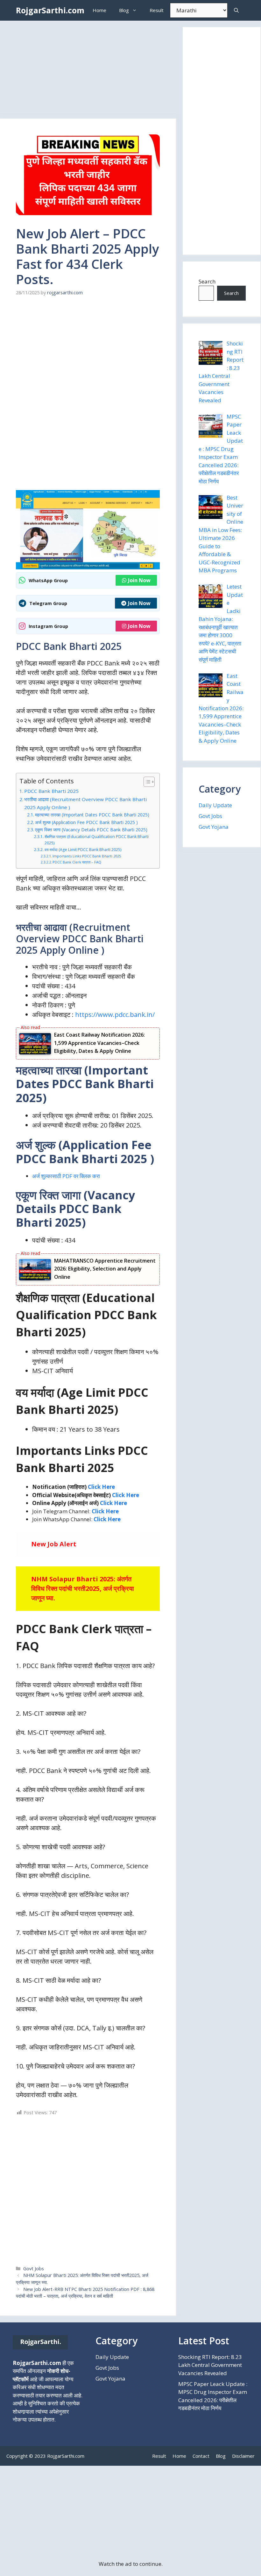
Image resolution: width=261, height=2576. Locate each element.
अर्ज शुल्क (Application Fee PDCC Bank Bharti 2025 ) (86, 822)
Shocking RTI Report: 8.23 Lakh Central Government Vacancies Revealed (210, 2365)
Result (157, 10)
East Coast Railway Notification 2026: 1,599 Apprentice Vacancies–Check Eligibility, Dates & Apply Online (99, 1043)
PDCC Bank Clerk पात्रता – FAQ (77, 862)
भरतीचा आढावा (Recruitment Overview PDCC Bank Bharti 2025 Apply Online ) (85, 803)
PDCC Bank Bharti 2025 (51, 791)
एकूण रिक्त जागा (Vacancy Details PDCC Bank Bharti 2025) (91, 830)
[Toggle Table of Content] (146, 782)
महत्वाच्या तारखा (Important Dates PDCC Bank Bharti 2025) (92, 815)
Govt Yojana (214, 827)
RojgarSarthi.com (50, 10)
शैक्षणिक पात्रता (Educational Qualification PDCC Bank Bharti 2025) (97, 840)
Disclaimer (243, 2456)
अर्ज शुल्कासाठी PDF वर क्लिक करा (66, 1176)
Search (207, 281)
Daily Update (215, 805)
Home (99, 10)
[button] (236, 10)
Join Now (139, 580)
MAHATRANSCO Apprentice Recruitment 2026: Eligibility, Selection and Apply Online (105, 1269)
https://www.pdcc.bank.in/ (115, 1015)
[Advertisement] (88, 72)
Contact (201, 2456)
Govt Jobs (34, 2269)
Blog (124, 10)
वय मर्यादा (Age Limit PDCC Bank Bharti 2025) (83, 850)
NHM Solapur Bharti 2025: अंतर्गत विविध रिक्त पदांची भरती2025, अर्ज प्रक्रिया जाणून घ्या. (83, 1588)
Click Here (101, 1487)
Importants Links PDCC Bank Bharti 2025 (87, 856)
